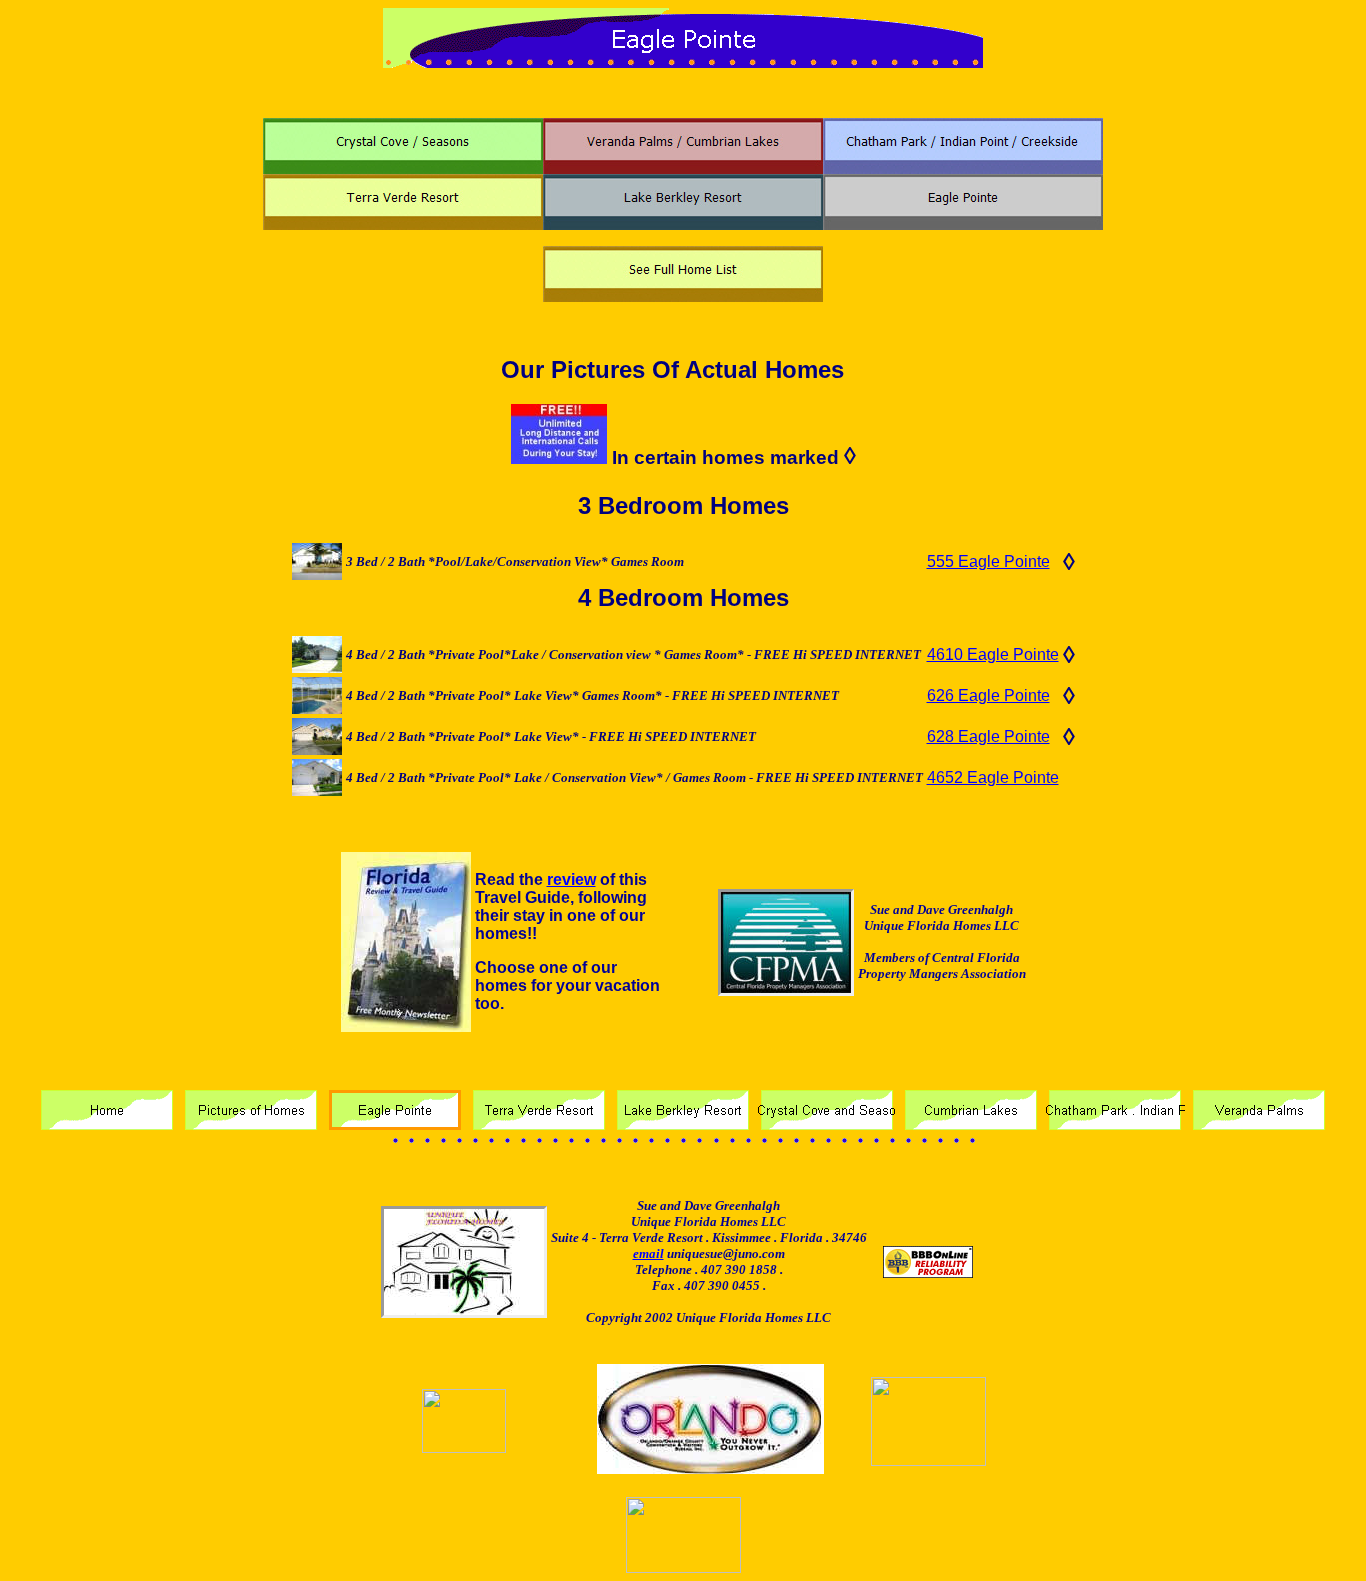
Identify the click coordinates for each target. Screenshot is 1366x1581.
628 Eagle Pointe (988, 736)
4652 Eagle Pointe (993, 777)
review (571, 879)
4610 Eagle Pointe (993, 654)
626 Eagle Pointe (988, 695)
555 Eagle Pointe (988, 561)
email (648, 1253)
